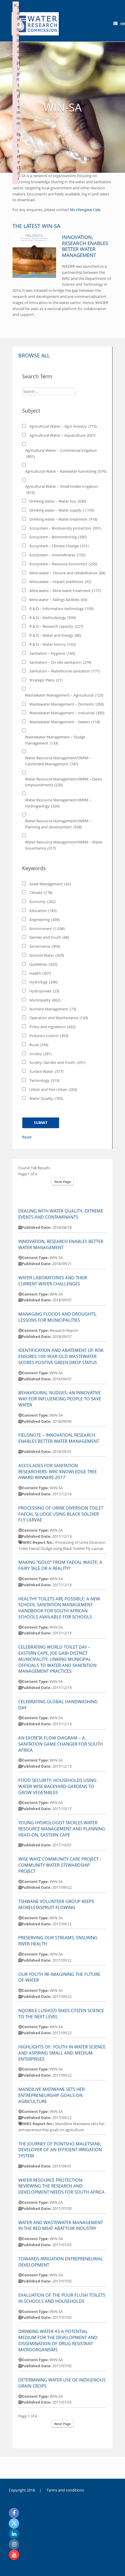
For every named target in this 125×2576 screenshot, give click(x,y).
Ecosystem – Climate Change (59, 546)
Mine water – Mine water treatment (65, 591)
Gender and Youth (49, 937)
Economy (42, 902)
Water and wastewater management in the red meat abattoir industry (61, 2225)
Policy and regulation (52, 1027)
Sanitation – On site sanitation (60, 662)
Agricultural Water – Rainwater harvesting (66, 471)
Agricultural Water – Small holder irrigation (61, 489)
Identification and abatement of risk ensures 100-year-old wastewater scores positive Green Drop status (61, 1356)
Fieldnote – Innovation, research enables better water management (59, 1438)
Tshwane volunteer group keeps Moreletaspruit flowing (56, 1904)
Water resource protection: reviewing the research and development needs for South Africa (61, 2186)
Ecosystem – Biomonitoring (58, 537)
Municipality (45, 1000)
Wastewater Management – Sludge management (55, 740)
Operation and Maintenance (59, 1018)
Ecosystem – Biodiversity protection (65, 528)
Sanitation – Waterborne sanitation (65, 671)
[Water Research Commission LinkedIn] (14, 2534)
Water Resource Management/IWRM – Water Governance (64, 845)
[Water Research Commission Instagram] (14, 2544)
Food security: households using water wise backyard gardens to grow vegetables (57, 1786)
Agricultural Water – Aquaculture (62, 435)
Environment (47, 929)
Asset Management (50, 884)
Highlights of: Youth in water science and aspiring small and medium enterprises (62, 2053)
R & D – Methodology (53, 618)
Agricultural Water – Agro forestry (63, 426)
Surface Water (46, 1071)
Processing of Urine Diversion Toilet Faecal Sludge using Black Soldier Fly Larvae (61, 1514)
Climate (41, 893)
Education (43, 911)
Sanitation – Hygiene (52, 653)
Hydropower (44, 991)
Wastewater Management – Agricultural (64, 695)
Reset (27, 1137)
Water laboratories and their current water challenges (53, 1281)
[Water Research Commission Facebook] (14, 2513)
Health (40, 973)
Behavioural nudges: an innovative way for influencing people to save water (60, 1399)
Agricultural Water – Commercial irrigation (61, 453)
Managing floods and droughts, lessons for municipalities (58, 1317)
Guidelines (43, 964)
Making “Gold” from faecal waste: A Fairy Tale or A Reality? (60, 1565)
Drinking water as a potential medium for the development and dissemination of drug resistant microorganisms (58, 2340)
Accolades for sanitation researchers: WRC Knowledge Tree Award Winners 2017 (58, 1472)
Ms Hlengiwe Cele (85, 210)
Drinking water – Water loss (58, 501)
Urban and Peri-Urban (53, 1089)
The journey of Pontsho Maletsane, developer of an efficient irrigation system (60, 2150)
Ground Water (47, 955)
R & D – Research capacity (56, 626)
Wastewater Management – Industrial (67, 713)
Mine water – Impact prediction (60, 582)
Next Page (63, 1182)
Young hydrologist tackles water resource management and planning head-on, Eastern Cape (62, 1829)
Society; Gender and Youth (57, 1062)
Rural (39, 1045)
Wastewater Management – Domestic (67, 704)
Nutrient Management (53, 1009)
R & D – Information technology (61, 609)
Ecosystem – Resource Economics (63, 564)
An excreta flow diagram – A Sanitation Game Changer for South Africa (60, 1744)
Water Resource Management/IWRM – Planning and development (58, 824)
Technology (44, 1080)
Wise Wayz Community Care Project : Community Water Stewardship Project (60, 1865)
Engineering (44, 920)
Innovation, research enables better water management (85, 246)
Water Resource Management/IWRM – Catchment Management (58, 761)
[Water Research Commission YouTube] (14, 2555)
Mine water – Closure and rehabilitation (67, 573)
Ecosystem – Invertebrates (57, 555)
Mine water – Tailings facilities (58, 600)
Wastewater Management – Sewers (65, 722)
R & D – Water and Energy (55, 635)
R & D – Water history (53, 644)
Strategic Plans (46, 680)
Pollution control (49, 1036)
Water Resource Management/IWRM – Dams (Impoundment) (64, 782)
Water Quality (46, 1098)
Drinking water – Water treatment (63, 519)
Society (41, 1054)
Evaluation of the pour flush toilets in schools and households (62, 2298)
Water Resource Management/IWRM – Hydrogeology (58, 803)
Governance (45, 946)
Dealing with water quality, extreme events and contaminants (61, 1214)
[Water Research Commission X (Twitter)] (14, 2523)
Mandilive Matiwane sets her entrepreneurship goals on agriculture (51, 2095)
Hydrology (43, 982)
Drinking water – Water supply (62, 510)
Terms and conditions (65, 2490)
